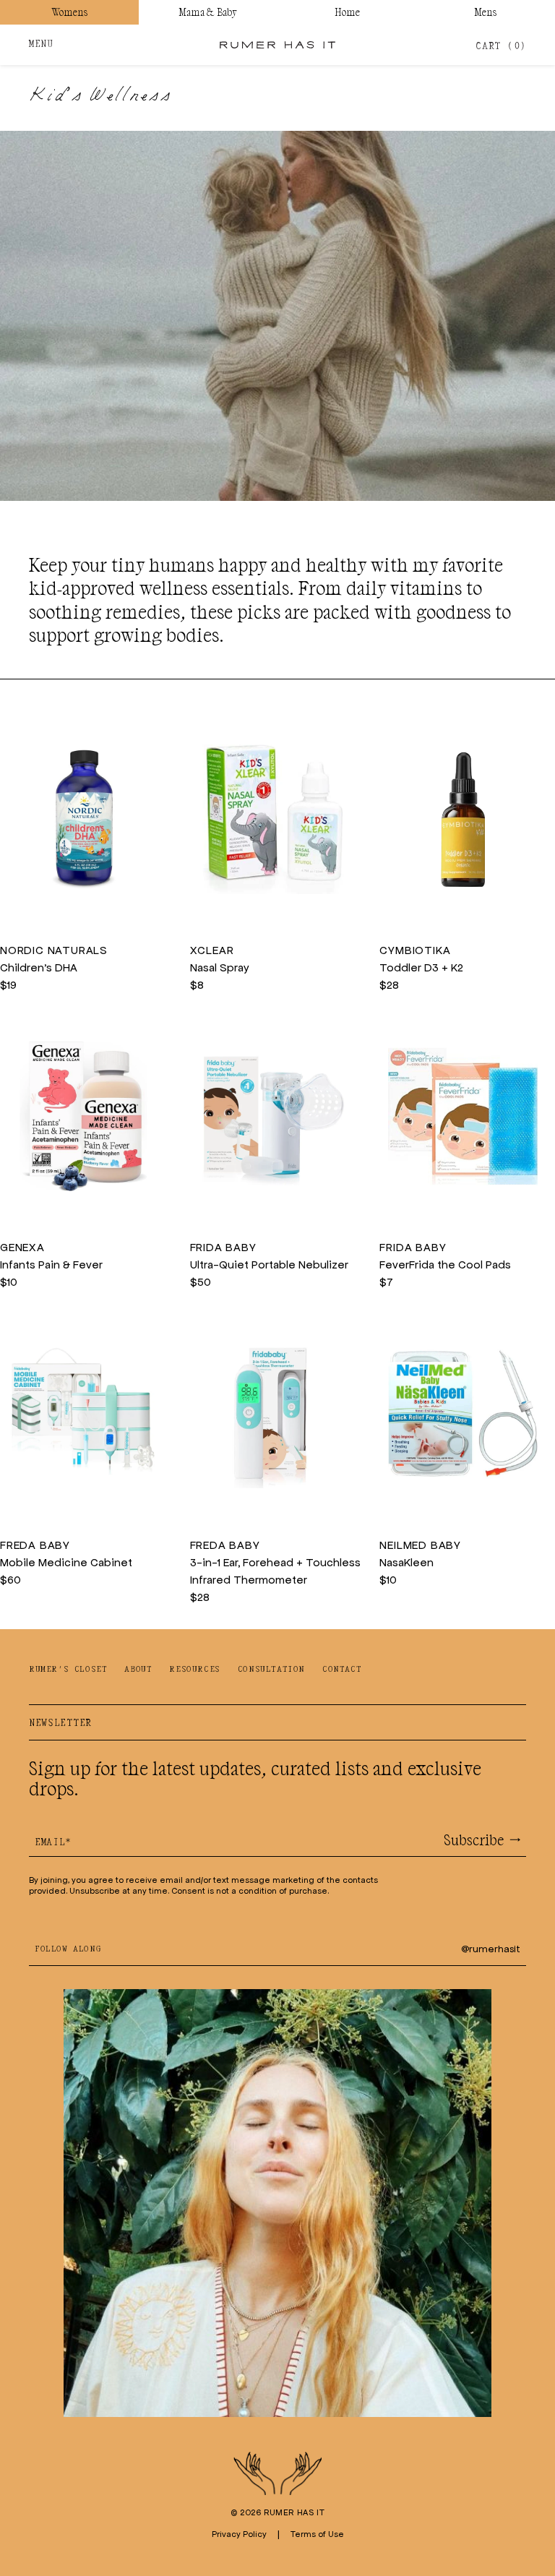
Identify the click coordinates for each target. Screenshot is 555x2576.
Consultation (271, 1669)
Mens (486, 12)
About (138, 1669)
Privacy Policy (239, 2534)
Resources (194, 1669)
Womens (69, 12)
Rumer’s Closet (68, 1669)
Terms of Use (317, 2534)
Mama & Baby (208, 12)
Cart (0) (501, 47)
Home (347, 12)
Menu (41, 44)
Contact (342, 1669)
